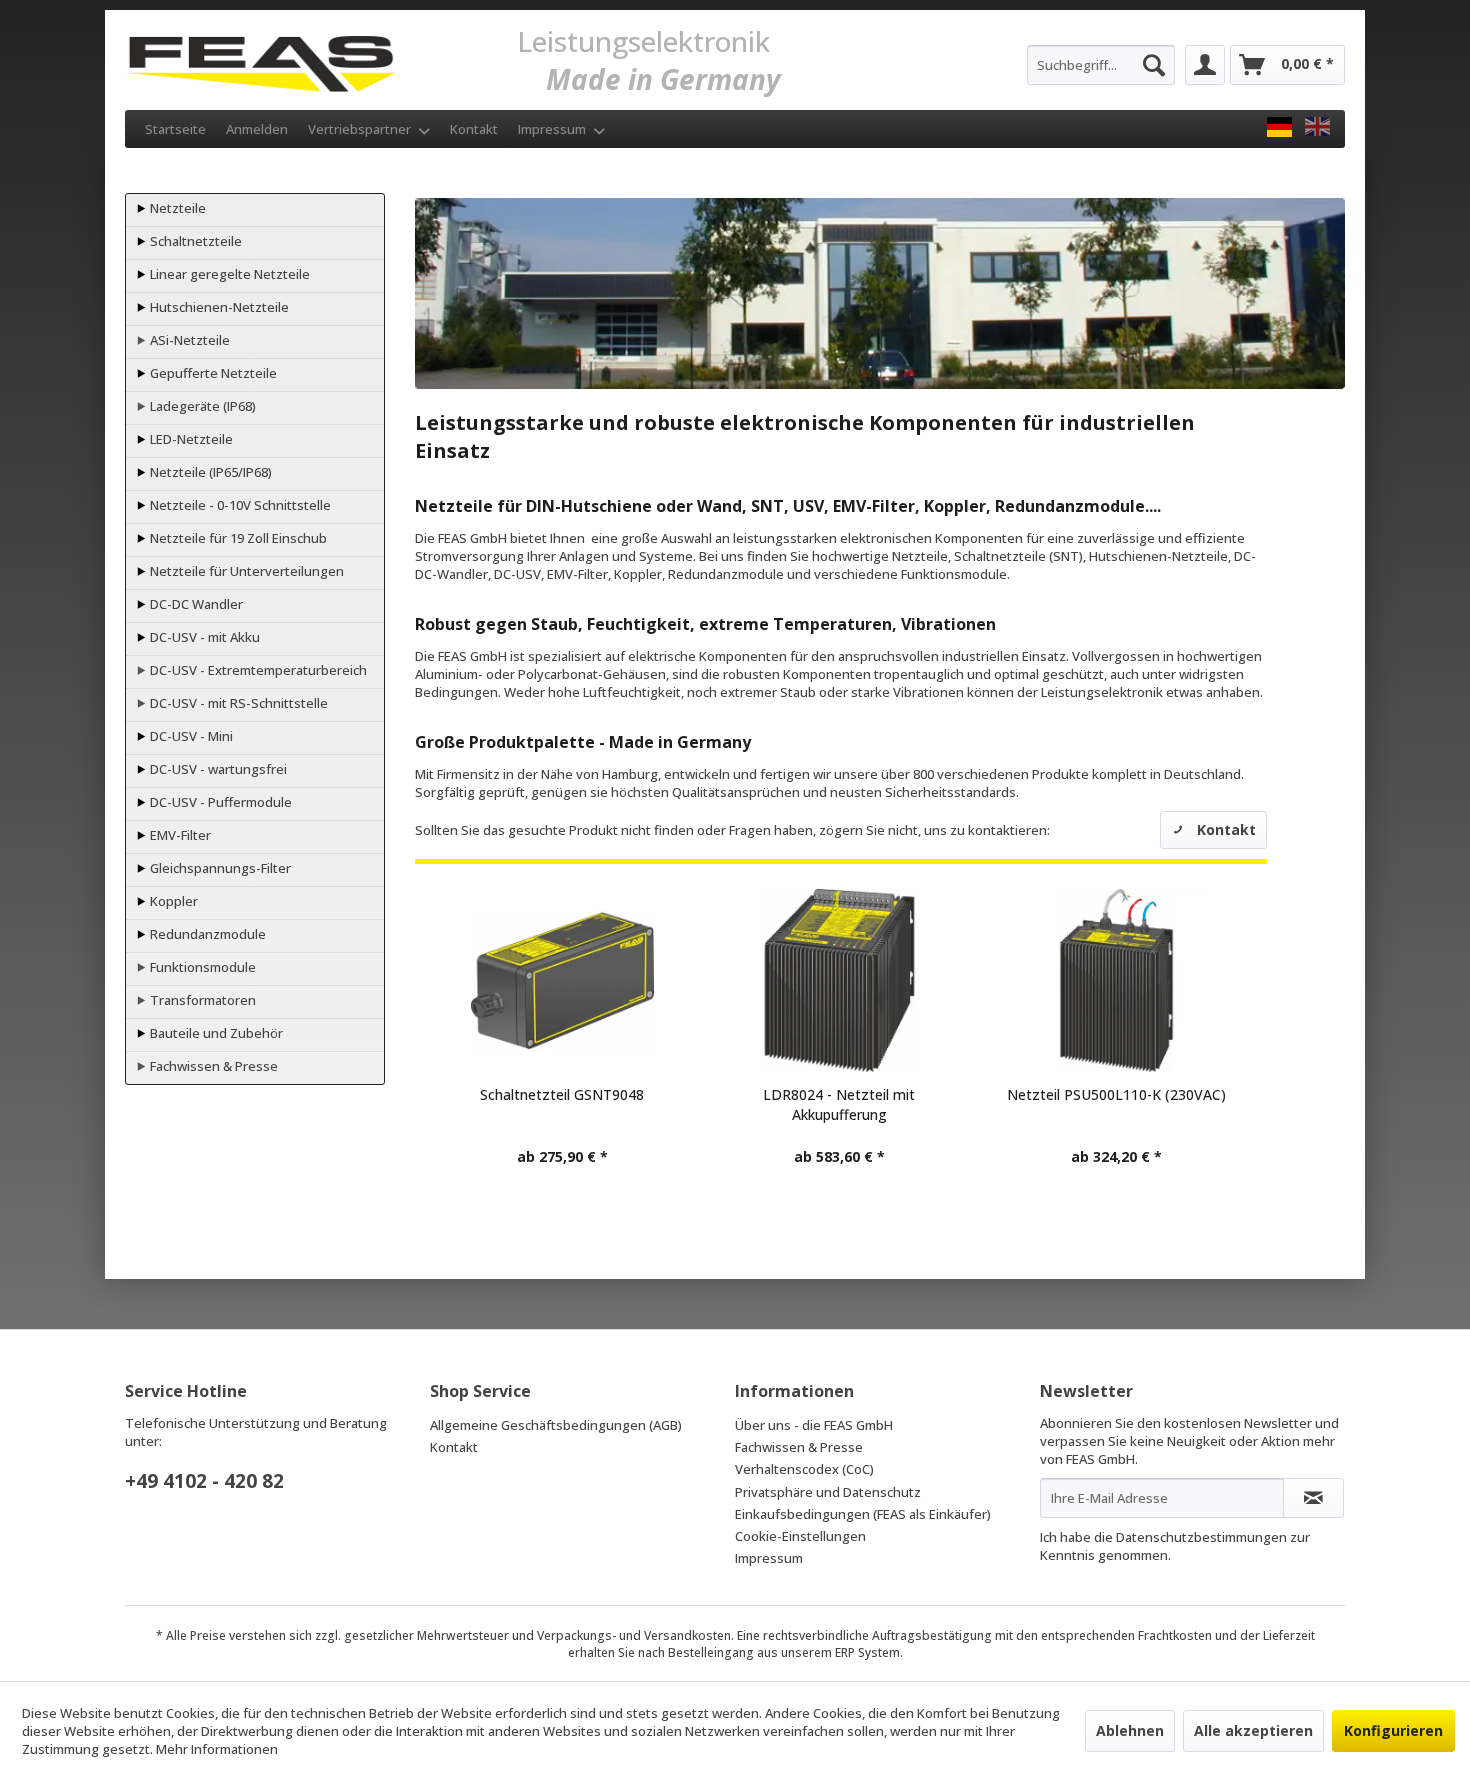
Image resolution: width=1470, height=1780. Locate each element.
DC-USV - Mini (190, 736)
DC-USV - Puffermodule (219, 802)
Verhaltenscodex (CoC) (804, 1469)
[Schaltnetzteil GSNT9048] (561, 980)
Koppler (172, 901)
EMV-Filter (179, 835)
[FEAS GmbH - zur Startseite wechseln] (260, 60)
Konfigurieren (1393, 1730)
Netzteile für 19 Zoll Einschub (237, 538)
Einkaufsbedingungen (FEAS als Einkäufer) (863, 1514)
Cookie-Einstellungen (800, 1536)
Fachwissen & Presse (212, 1066)
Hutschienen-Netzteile (218, 307)
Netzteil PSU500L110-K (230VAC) (1116, 1094)
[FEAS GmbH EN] (1317, 127)
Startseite (175, 129)
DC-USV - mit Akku (203, 637)
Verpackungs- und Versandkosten (634, 1635)
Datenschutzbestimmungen (1201, 1537)
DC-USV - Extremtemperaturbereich (257, 670)
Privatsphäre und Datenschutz (828, 1492)
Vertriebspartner (361, 129)
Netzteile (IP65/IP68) (209, 472)
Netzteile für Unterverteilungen (245, 571)
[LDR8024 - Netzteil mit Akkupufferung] (839, 980)
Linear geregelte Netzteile (228, 274)
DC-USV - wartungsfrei (217, 769)
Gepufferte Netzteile (212, 373)
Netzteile (176, 208)
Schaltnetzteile (194, 241)
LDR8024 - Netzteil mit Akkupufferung (839, 1104)
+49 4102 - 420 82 (204, 1481)
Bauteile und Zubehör (215, 1033)
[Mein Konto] (1205, 65)
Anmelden (257, 129)
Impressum (553, 129)
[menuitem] (1101, 65)
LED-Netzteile (190, 439)
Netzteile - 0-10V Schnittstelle (239, 505)
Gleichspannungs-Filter (219, 868)
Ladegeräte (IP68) (201, 406)
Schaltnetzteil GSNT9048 (562, 1094)
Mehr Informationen (217, 1749)
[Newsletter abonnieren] (1313, 1498)
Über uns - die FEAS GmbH (814, 1425)
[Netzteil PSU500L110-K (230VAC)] (1116, 980)
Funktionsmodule (201, 967)
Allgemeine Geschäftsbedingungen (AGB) (556, 1425)
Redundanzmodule (206, 934)
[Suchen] (1154, 65)
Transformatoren (201, 1000)
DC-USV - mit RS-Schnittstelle (237, 703)
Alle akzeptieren (1253, 1730)
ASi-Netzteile (188, 340)
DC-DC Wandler (195, 604)
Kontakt (474, 129)
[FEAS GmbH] (1279, 127)
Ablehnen (1130, 1730)
